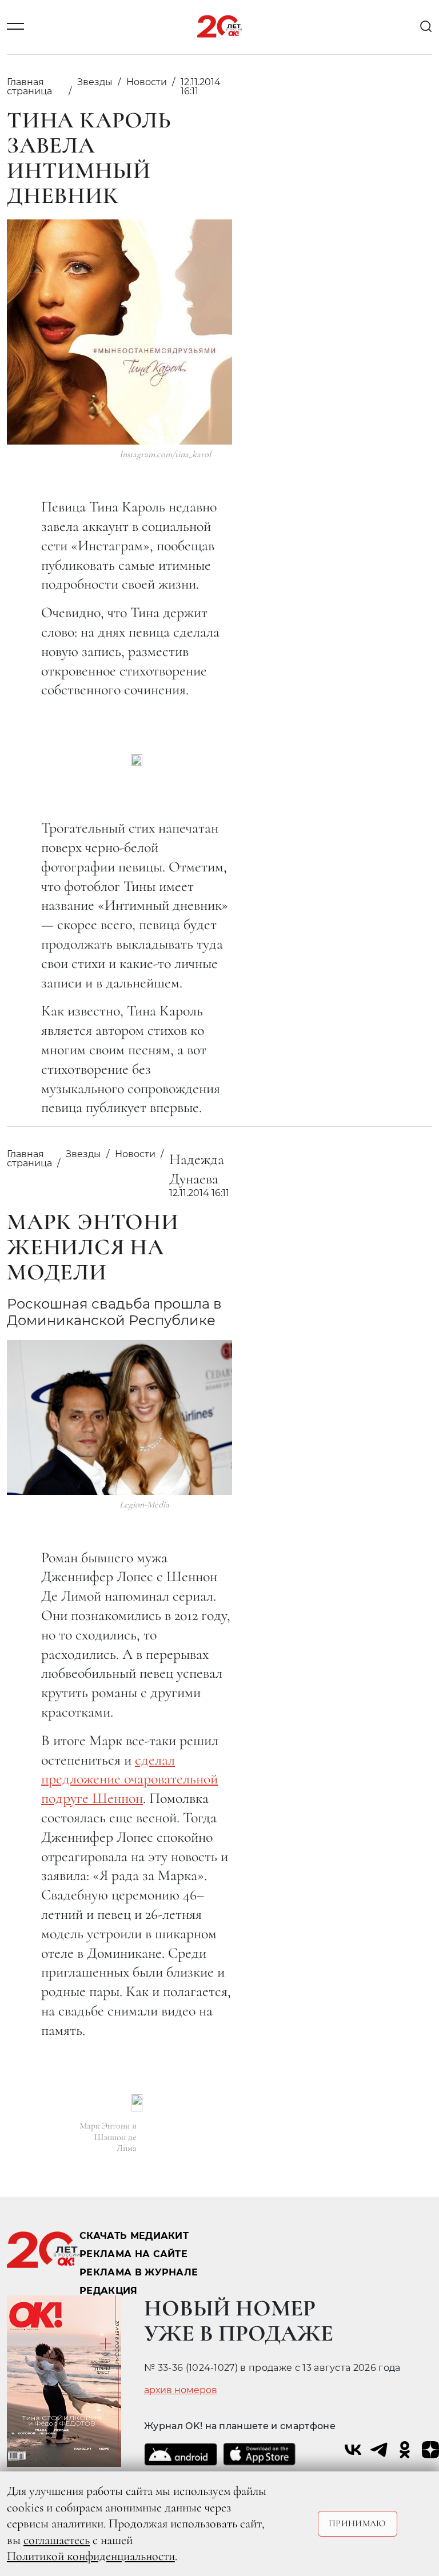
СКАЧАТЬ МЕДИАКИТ (134, 2236)
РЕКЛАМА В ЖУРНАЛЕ (139, 2272)
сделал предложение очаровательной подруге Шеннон (129, 1779)
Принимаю (358, 2523)
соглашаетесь (57, 2540)
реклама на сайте (133, 2254)
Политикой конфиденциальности (91, 2556)
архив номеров (181, 2390)
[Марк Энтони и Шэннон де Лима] (137, 2103)
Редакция (109, 2291)
